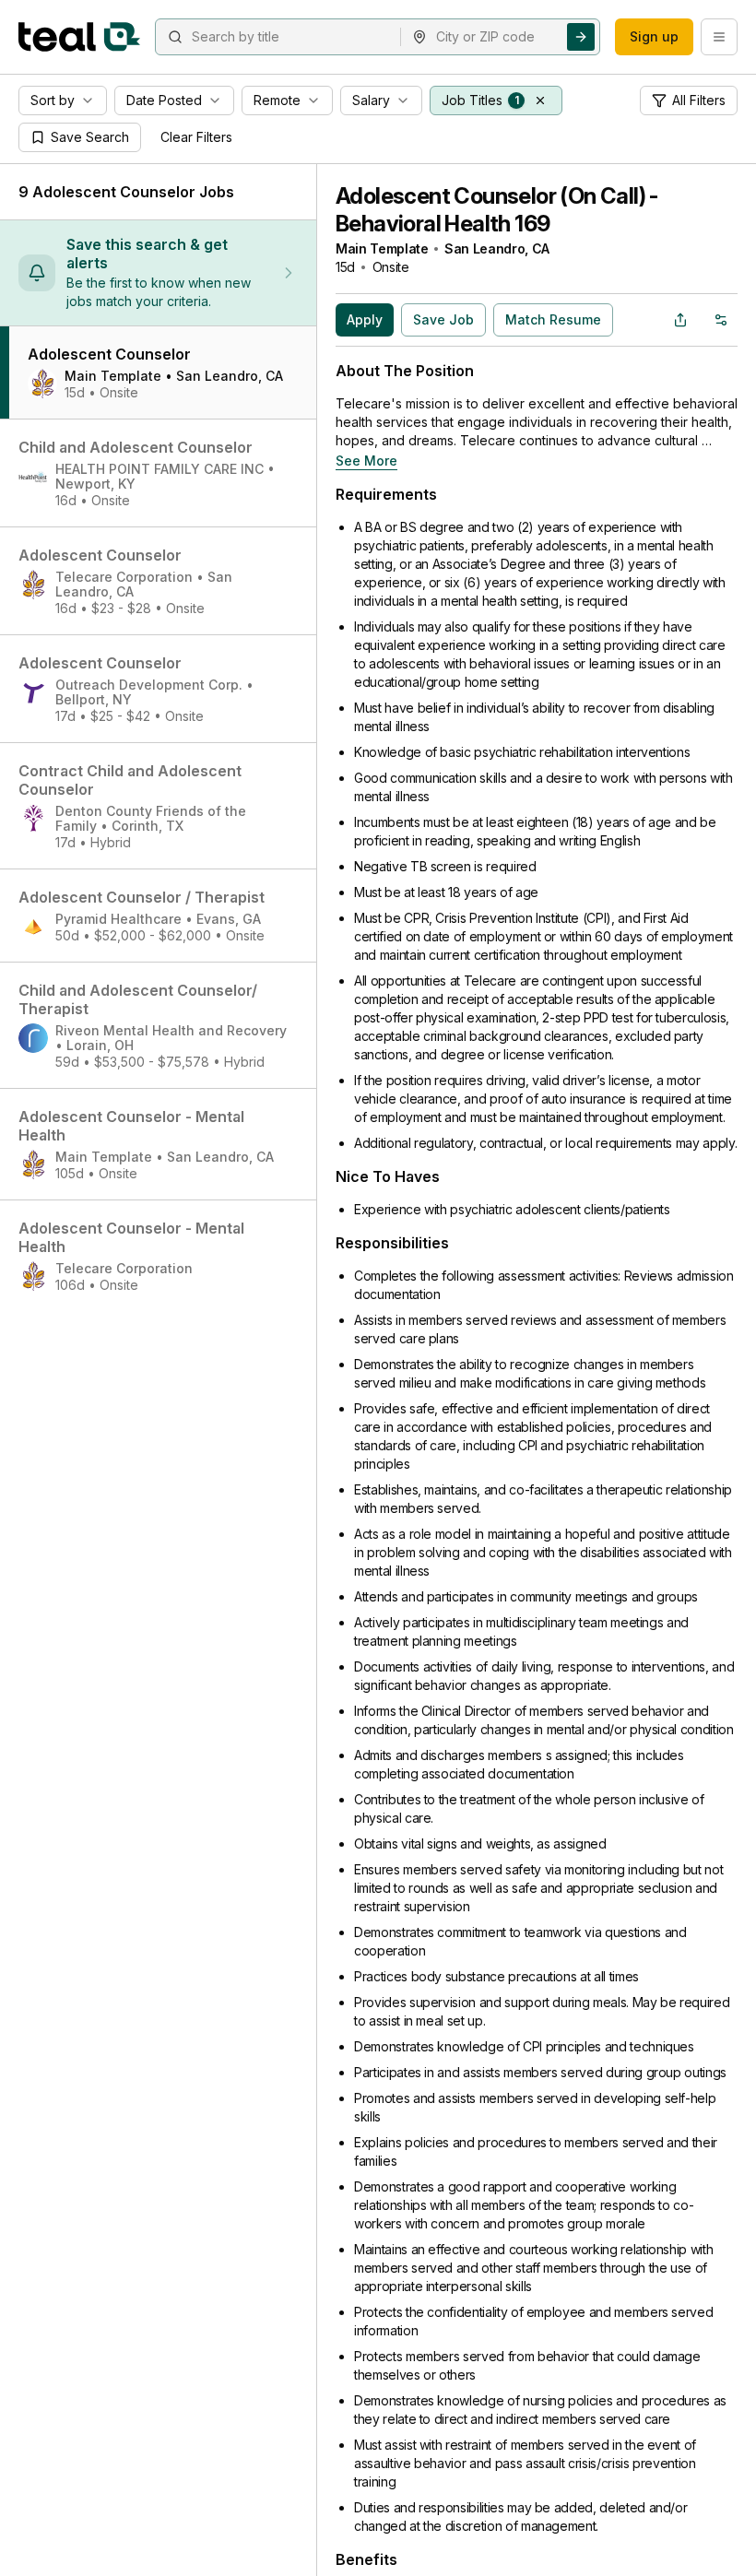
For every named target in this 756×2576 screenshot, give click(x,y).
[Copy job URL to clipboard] (680, 320)
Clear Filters (196, 137)
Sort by (53, 100)
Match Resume (553, 319)
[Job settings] (721, 320)
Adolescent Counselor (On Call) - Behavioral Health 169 (497, 210)
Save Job (443, 319)
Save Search (90, 137)
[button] (540, 100)
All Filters (699, 100)
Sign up (654, 36)
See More (366, 461)
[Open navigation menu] (719, 37)
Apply (365, 319)
